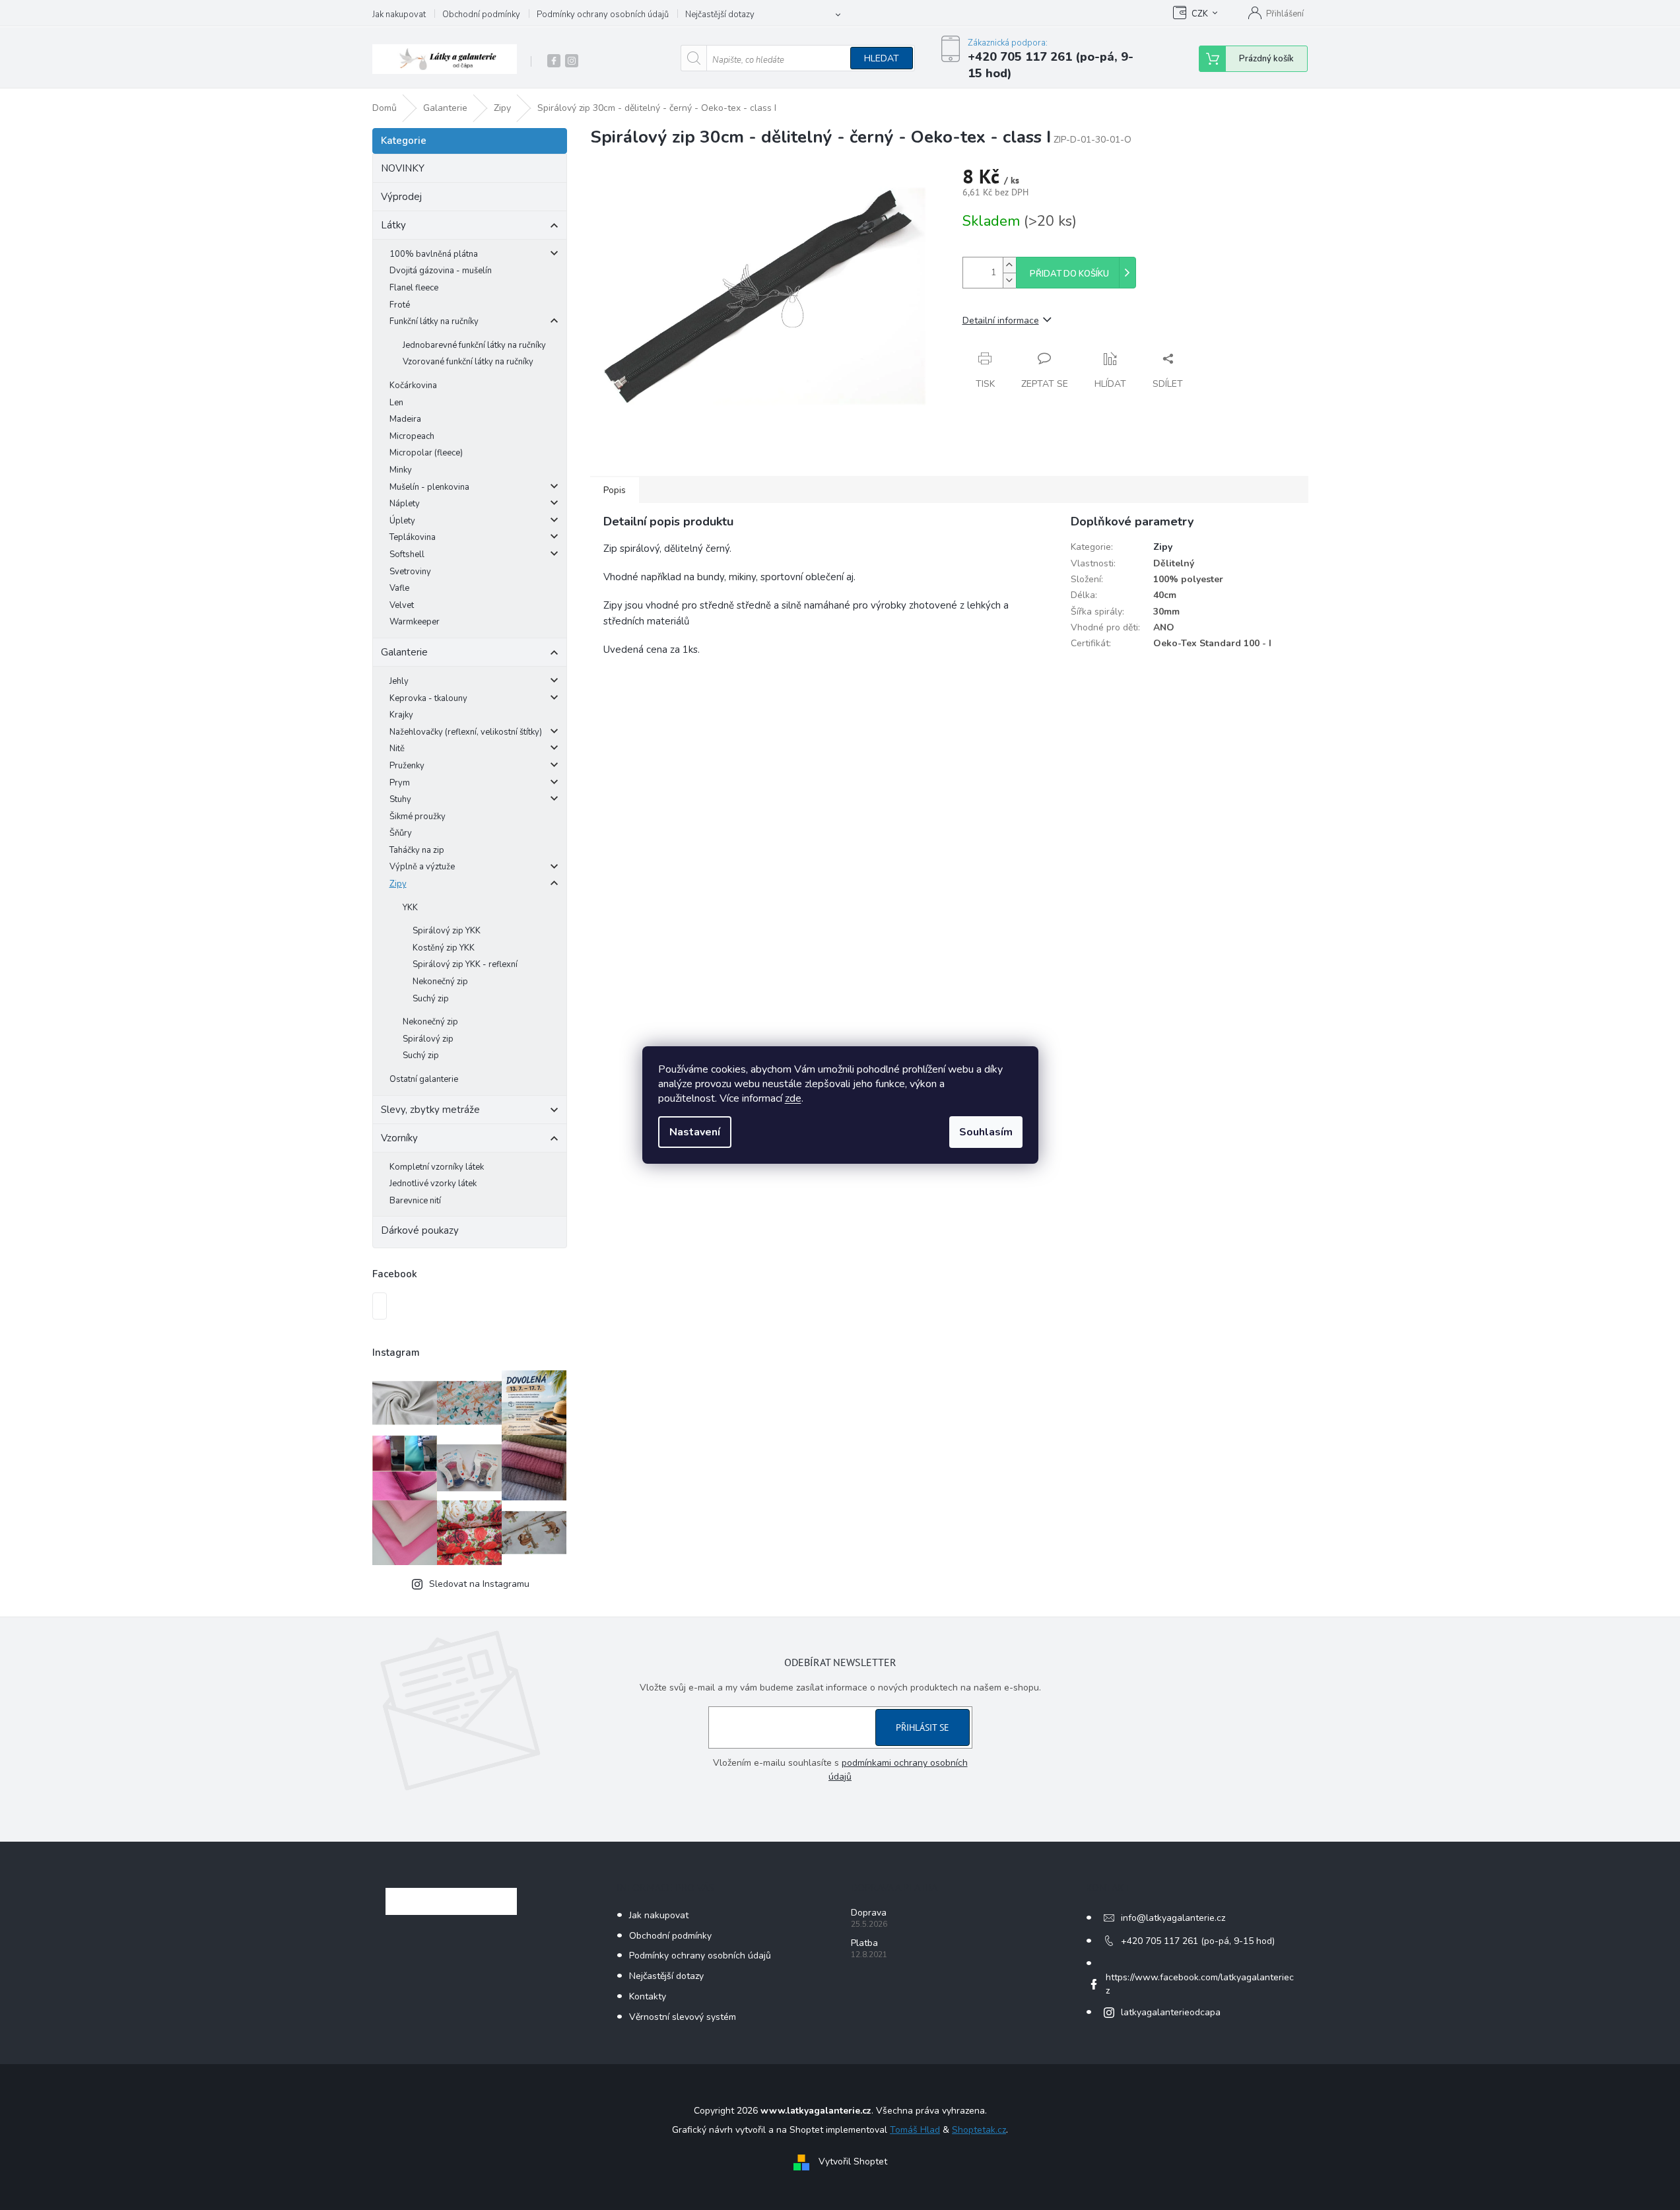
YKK (410, 908)
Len (396, 403)
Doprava (869, 1913)
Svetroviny (410, 572)
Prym (400, 783)
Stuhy (400, 799)
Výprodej (401, 197)
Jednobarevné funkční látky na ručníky (474, 345)
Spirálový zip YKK (447, 931)
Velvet (402, 605)
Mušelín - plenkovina (429, 487)
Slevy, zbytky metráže (430, 1110)
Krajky (401, 715)
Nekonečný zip (440, 982)
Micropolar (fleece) (426, 453)
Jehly (399, 681)
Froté (400, 305)
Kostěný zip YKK (444, 948)
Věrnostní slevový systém (683, 2017)
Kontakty (648, 1996)
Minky (401, 470)
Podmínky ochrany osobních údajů (603, 15)
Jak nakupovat (399, 15)
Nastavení (695, 1132)
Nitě (397, 749)
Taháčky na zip (417, 850)
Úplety (402, 521)
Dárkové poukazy (420, 1230)
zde (793, 1098)
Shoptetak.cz (979, 2130)
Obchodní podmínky (481, 15)
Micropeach (412, 436)
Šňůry (401, 833)
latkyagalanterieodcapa (1171, 2012)
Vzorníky (399, 1138)
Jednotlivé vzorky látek (433, 1184)
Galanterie (404, 652)
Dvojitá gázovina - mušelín (441, 271)
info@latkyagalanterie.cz (1173, 1918)
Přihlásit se (923, 1727)
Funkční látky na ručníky (434, 321)
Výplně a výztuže (422, 867)
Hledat (882, 58)
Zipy (398, 884)
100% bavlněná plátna (434, 254)
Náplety (405, 504)
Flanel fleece (414, 288)
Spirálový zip (428, 1039)
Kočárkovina (413, 385)
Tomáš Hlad (915, 2130)
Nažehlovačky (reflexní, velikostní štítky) (466, 732)
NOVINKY (403, 168)
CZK (1200, 14)
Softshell (407, 554)
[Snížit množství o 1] (1009, 280)
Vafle (399, 588)
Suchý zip (431, 999)
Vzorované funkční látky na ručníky (468, 362)
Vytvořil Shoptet (853, 2162)
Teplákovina (413, 537)
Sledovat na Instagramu (479, 1584)
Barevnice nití (415, 1201)
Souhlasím (986, 1132)
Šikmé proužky (418, 817)
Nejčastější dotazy (720, 15)
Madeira (405, 419)
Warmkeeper (415, 622)
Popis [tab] (615, 490)
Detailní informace (1001, 320)
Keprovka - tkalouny (428, 698)
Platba (864, 1943)
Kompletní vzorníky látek (437, 1167)
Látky (393, 225)
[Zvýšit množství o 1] (1009, 265)
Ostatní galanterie (424, 1079)
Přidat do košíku (1069, 274)
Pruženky (407, 766)
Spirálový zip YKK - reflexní (465, 964)
